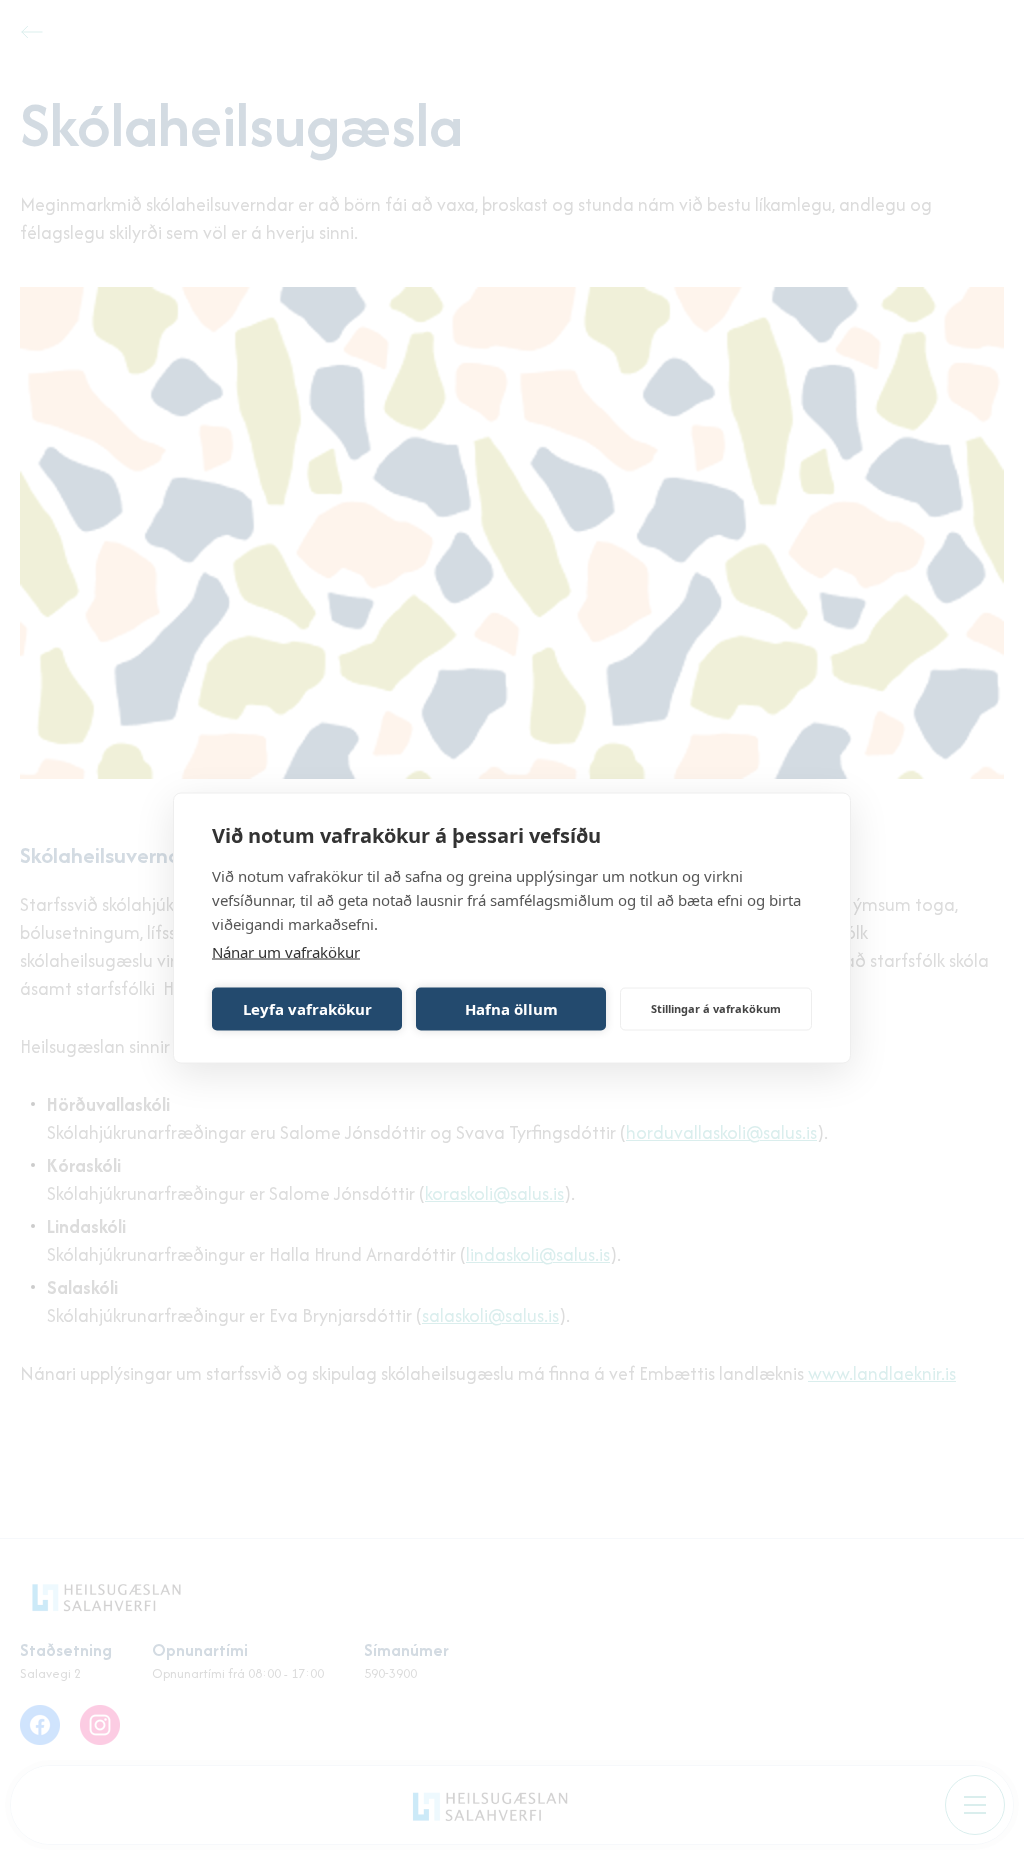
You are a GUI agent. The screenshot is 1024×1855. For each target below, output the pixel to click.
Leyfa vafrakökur (307, 1009)
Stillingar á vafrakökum (716, 1008)
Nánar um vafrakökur (286, 951)
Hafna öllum (511, 1009)
